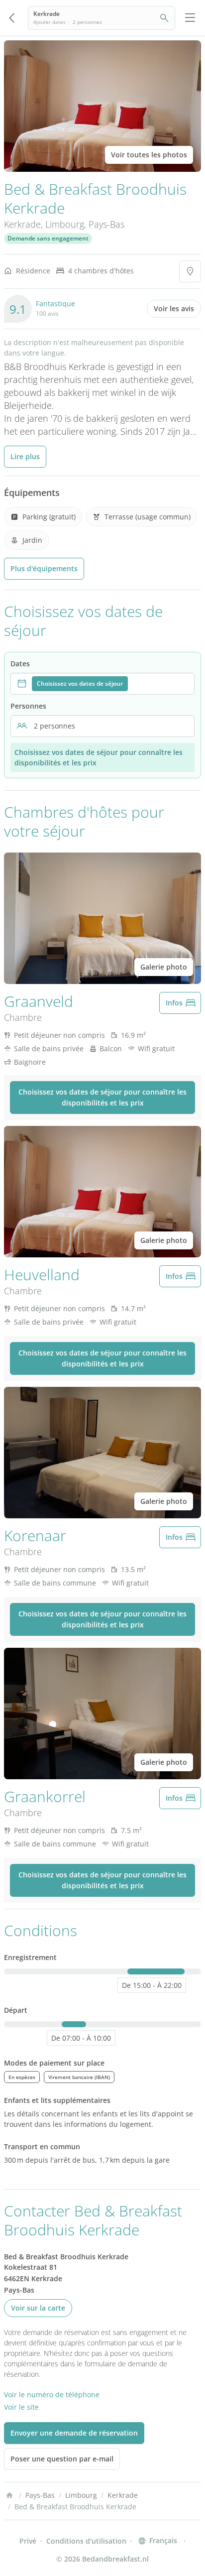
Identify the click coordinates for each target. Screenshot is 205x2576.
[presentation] (102, 684)
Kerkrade (22, 224)
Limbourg (65, 224)
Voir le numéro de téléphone (52, 2394)
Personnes (28, 706)
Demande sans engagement (48, 238)
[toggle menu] (190, 18)
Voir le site (21, 2407)
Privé (28, 2541)
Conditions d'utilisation (86, 2541)
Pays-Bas (106, 224)
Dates (20, 664)
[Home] (9, 2495)
